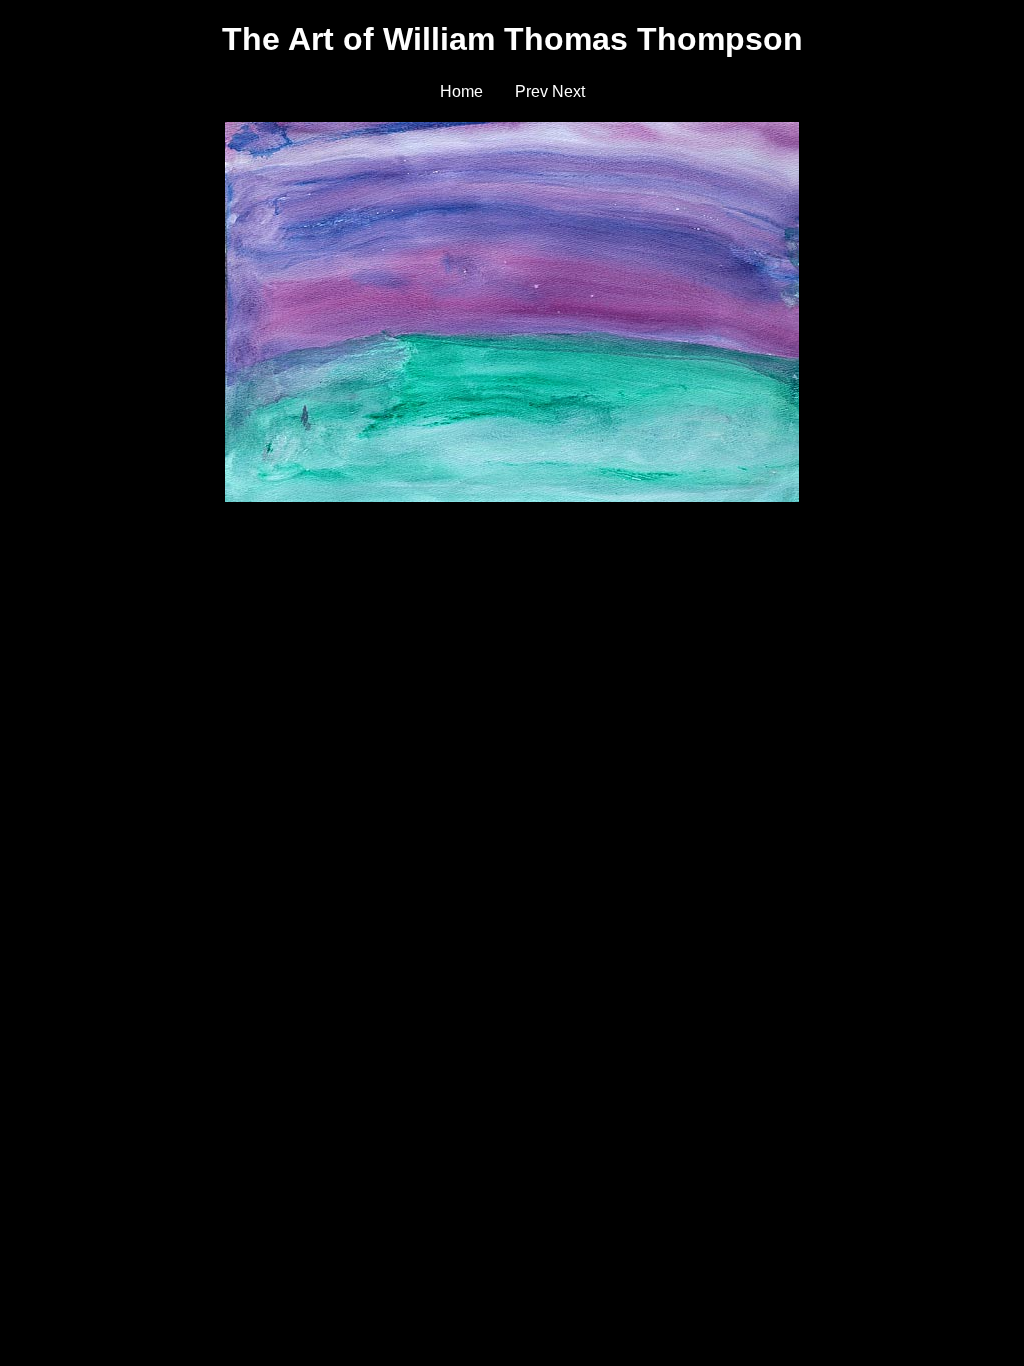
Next (568, 91)
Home (461, 91)
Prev (531, 91)
